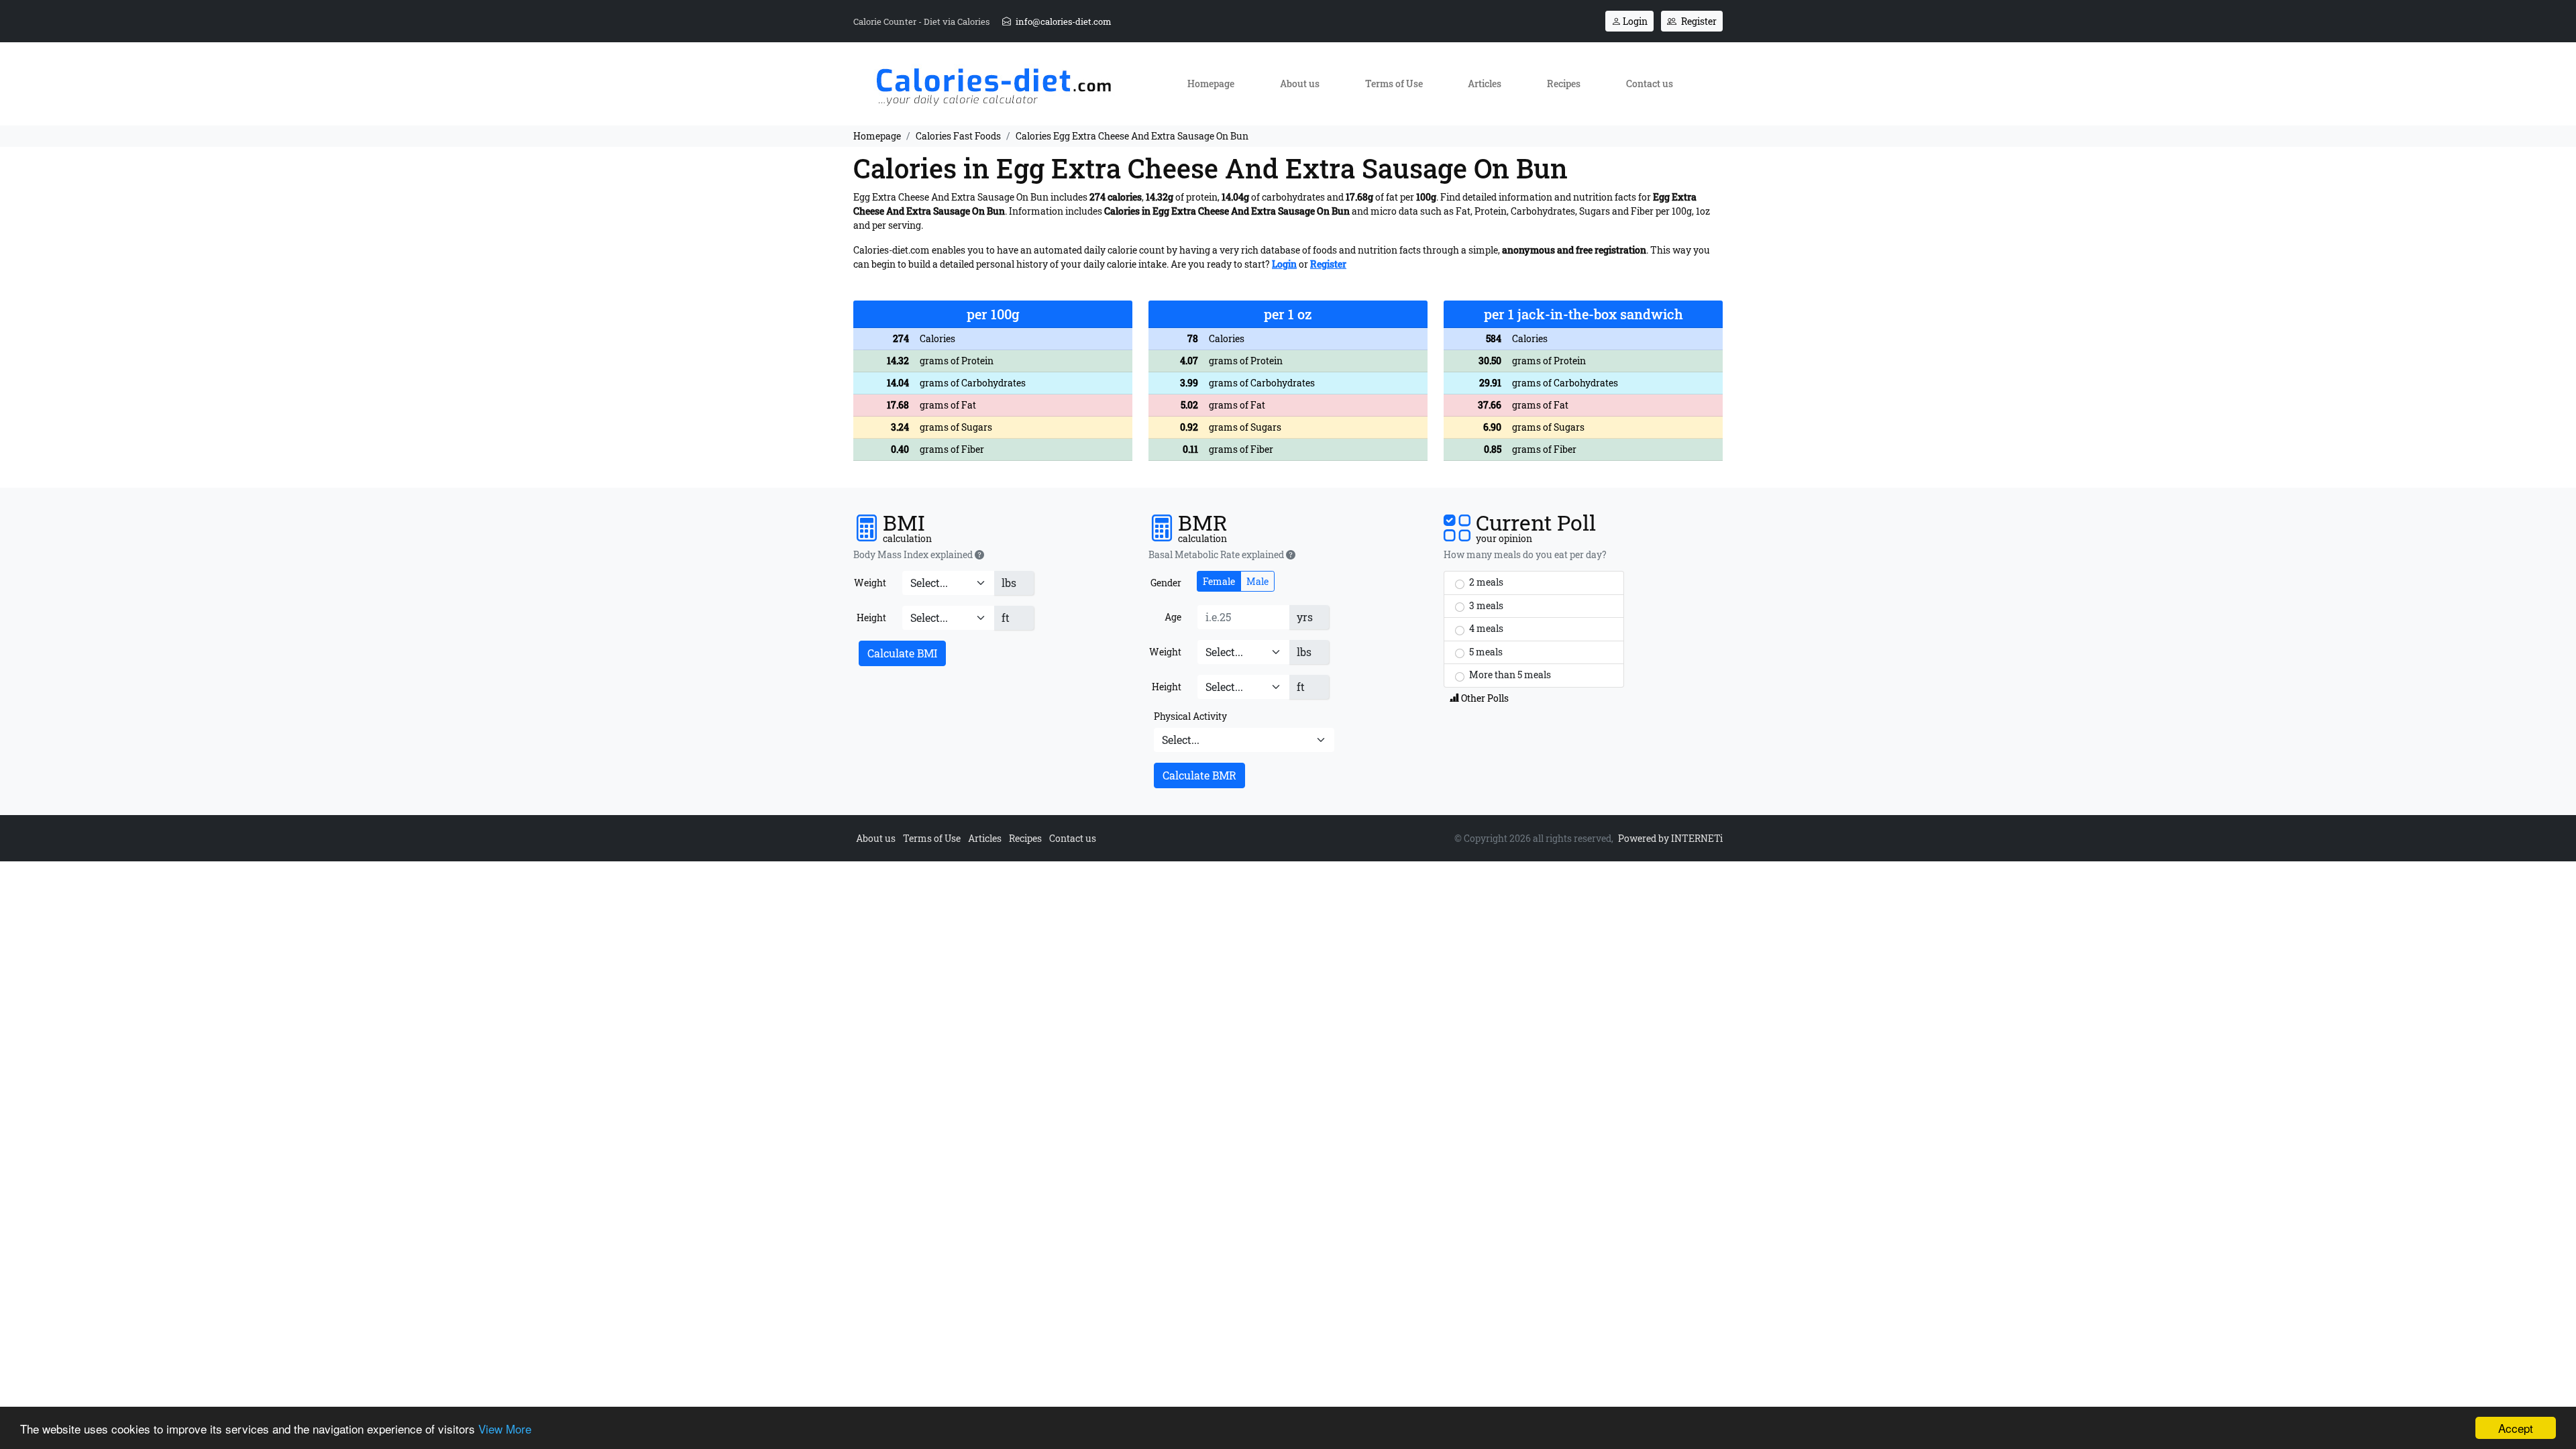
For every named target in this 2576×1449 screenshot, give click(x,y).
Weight (870, 583)
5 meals (1485, 652)
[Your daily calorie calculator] (993, 83)
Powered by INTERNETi (1670, 838)
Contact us (1650, 84)
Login (1634, 21)
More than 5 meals (1509, 675)
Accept (2516, 1428)
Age (1173, 617)
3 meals (1485, 605)
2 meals (1485, 582)
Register (1698, 21)
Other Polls (1484, 698)
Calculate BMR (1199, 775)
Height (871, 618)
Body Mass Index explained (914, 555)
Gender (1166, 583)
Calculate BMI (902, 653)
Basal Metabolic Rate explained (1217, 555)
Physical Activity (1190, 716)
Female (1219, 581)
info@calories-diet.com (1063, 21)
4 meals (1485, 628)
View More (505, 1429)
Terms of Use (1394, 84)
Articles (1485, 84)
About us (1300, 84)
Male (1257, 581)
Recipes (1564, 84)
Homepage (1211, 84)
